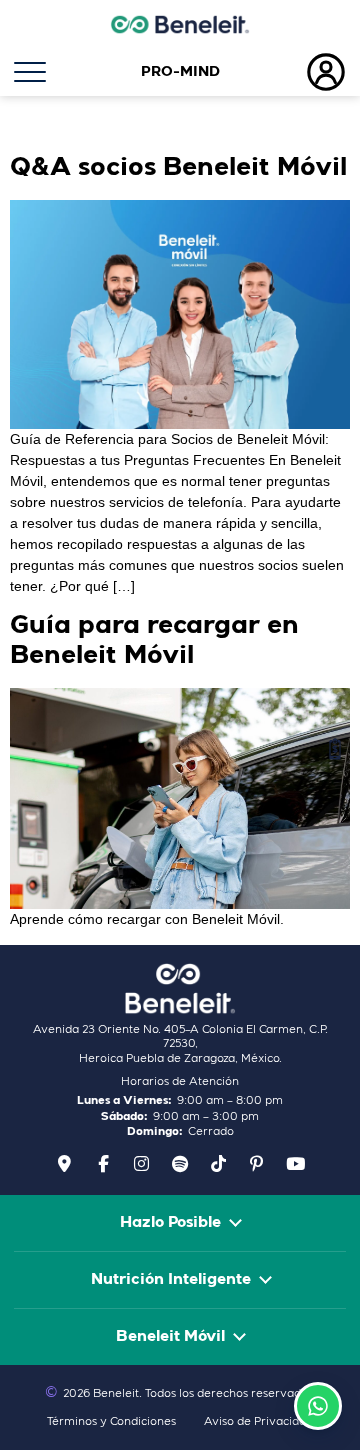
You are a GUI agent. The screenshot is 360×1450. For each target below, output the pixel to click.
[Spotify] (180, 1164)
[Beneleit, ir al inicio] (180, 989)
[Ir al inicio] (180, 24)
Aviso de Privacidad (258, 1422)
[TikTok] (218, 1164)
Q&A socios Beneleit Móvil (178, 168)
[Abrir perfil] (300, 72)
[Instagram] (142, 1164)
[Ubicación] (65, 1164)
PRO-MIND (180, 72)
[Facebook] (103, 1164)
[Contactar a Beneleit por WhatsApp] (318, 1406)
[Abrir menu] (60, 72)
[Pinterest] (257, 1164)
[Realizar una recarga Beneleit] (335, 749)
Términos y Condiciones (111, 1422)
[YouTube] (295, 1164)
